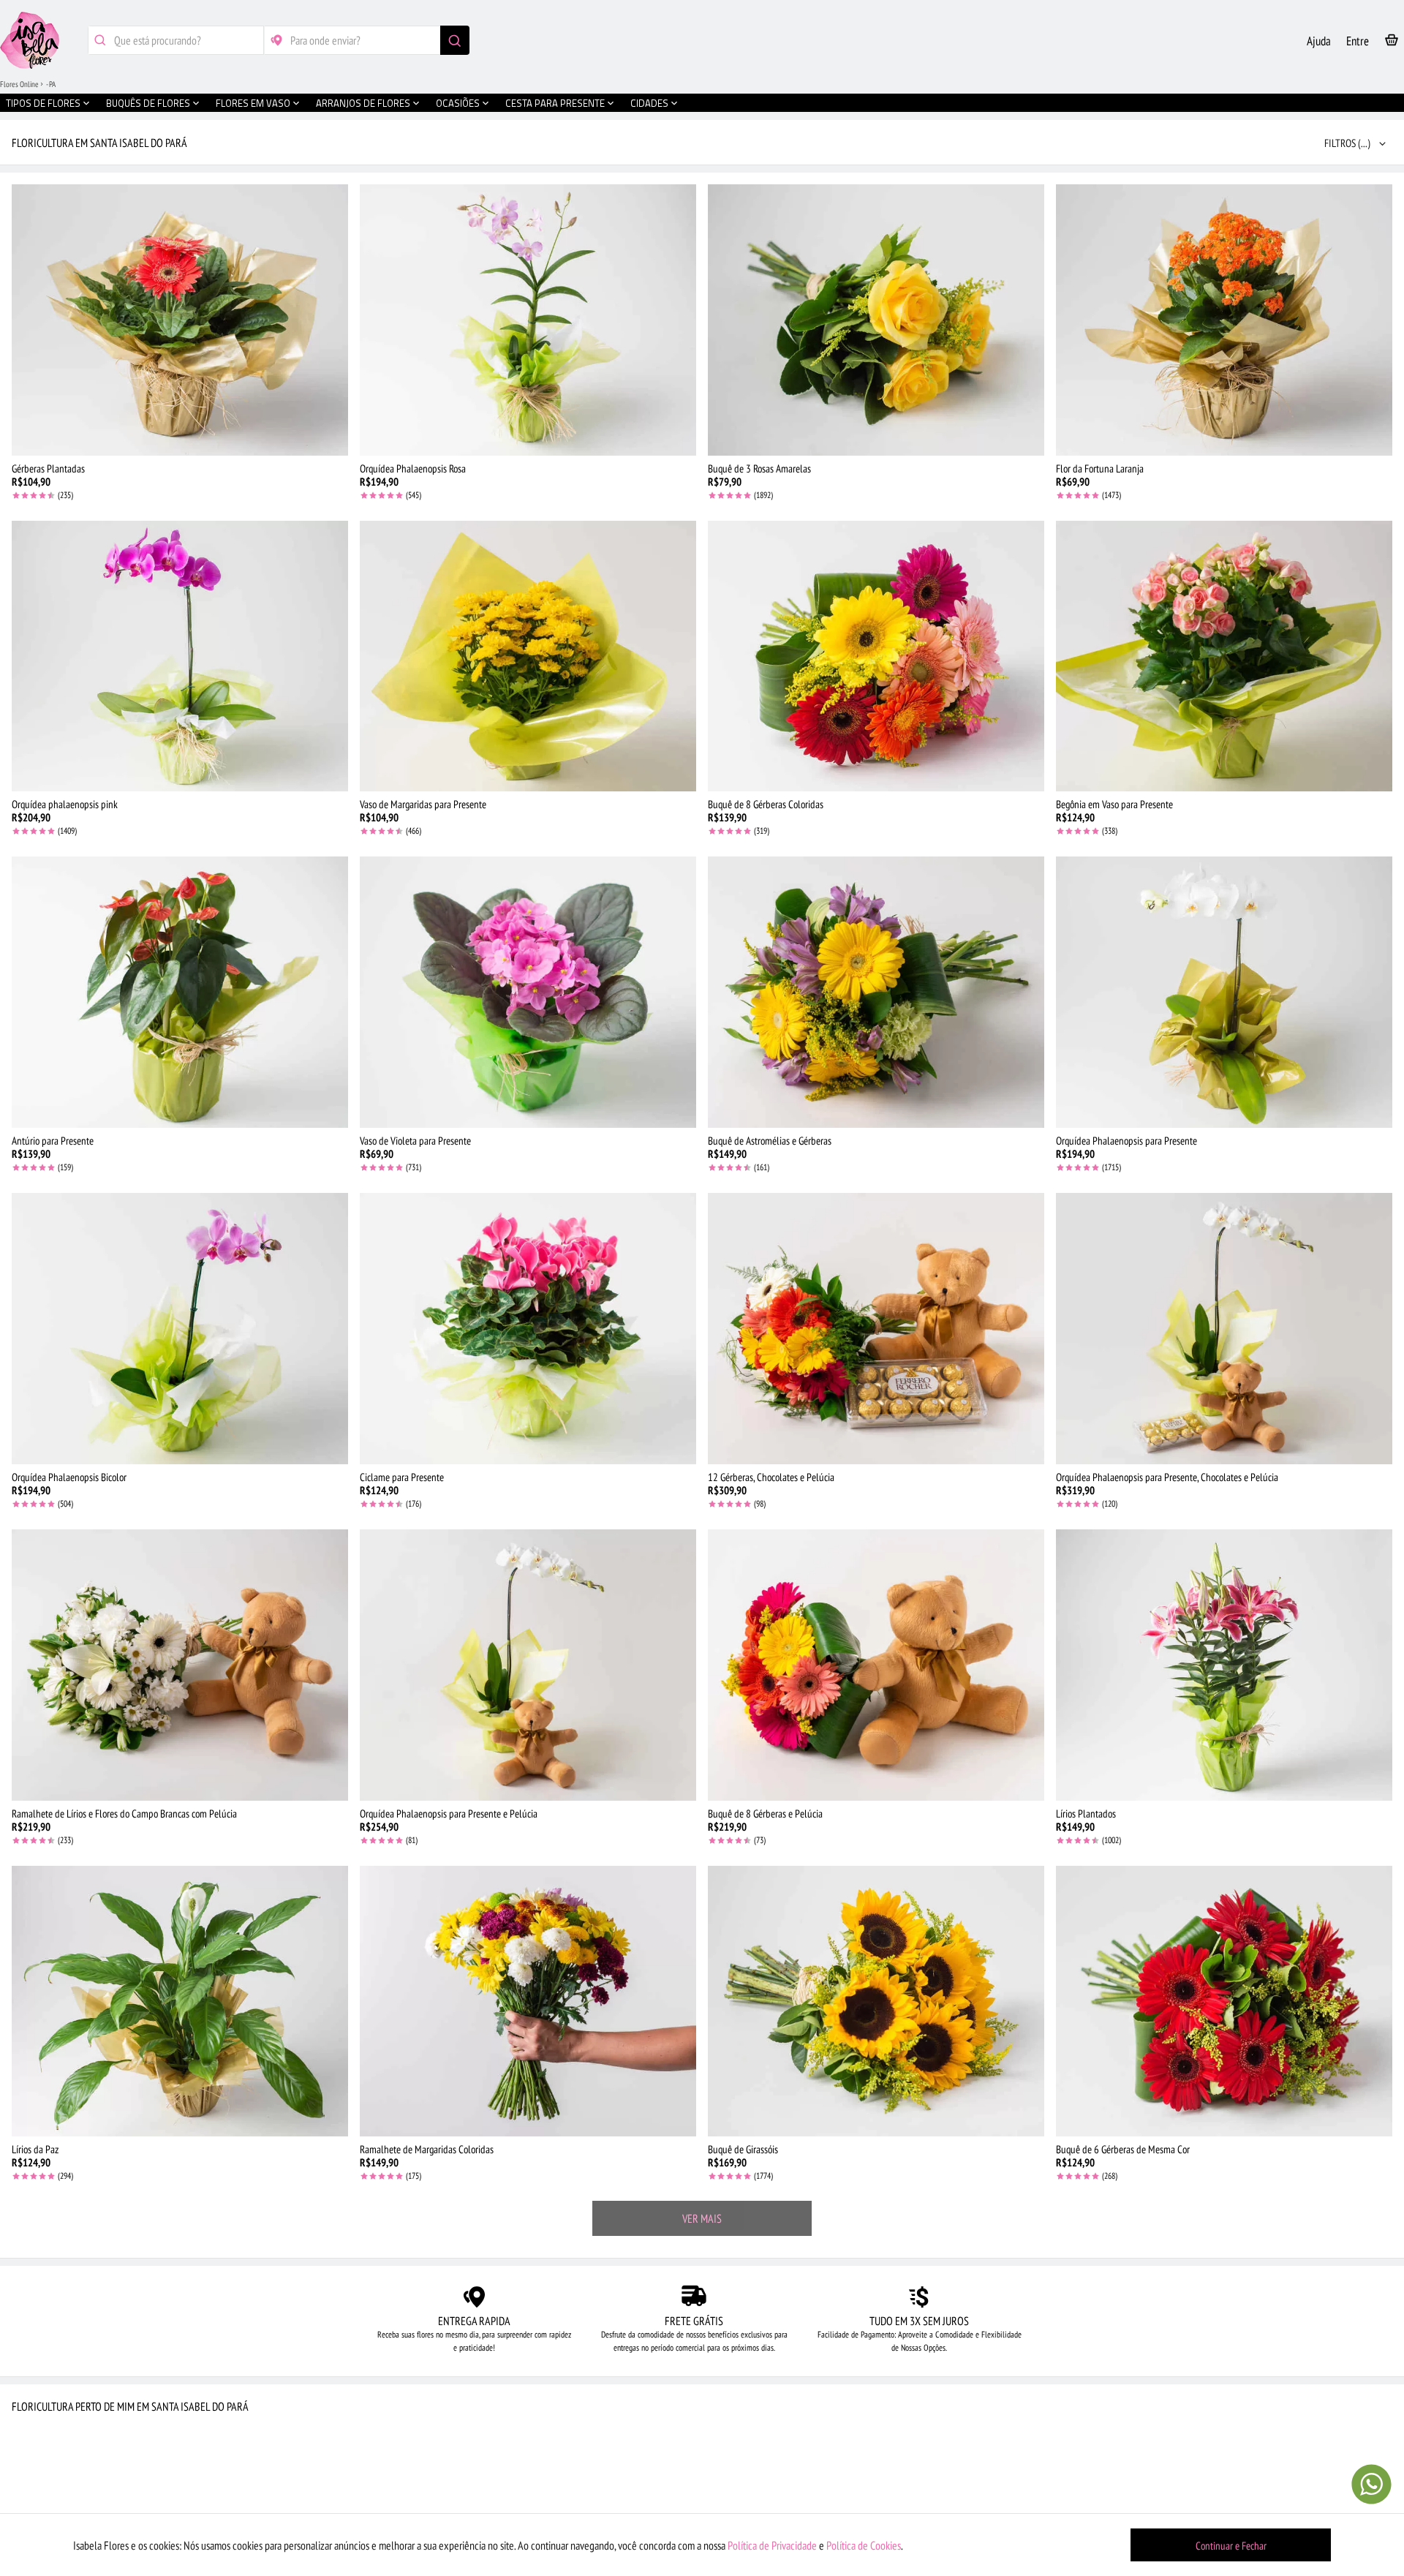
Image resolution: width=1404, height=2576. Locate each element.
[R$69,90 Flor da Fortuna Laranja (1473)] (1224, 320)
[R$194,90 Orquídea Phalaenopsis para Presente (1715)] (1224, 992)
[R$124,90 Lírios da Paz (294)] (180, 2001)
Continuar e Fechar (1231, 2546)
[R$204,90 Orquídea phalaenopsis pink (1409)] (180, 656)
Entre (1358, 41)
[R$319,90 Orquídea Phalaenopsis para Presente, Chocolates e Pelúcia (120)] (1224, 1329)
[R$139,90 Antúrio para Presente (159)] (180, 992)
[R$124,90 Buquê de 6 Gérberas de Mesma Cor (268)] (1224, 2001)
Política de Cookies (864, 2545)
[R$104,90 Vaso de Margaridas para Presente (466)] (528, 656)
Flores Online (19, 84)
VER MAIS (702, 2218)
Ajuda (1319, 41)
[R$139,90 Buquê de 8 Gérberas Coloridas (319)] (876, 656)
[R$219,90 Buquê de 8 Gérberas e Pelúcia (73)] (876, 1665)
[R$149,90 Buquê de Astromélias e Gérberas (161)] (876, 992)
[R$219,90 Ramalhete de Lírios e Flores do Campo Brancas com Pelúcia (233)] (180, 1665)
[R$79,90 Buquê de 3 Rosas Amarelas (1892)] (876, 320)
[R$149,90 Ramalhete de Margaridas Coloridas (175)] (528, 2001)
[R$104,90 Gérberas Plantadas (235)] (180, 320)
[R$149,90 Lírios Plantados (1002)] (1224, 1665)
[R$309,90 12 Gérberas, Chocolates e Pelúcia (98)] (876, 1329)
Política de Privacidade (772, 2545)
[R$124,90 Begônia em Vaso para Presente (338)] (1224, 656)
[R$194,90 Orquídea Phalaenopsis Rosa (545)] (528, 320)
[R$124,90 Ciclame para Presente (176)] (528, 1329)
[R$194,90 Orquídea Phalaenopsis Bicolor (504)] (180, 1329)
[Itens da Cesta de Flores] (1392, 43)
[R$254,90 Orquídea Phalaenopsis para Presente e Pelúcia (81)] (528, 1665)
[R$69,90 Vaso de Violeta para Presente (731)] (528, 992)
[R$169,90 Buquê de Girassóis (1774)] (876, 2001)
